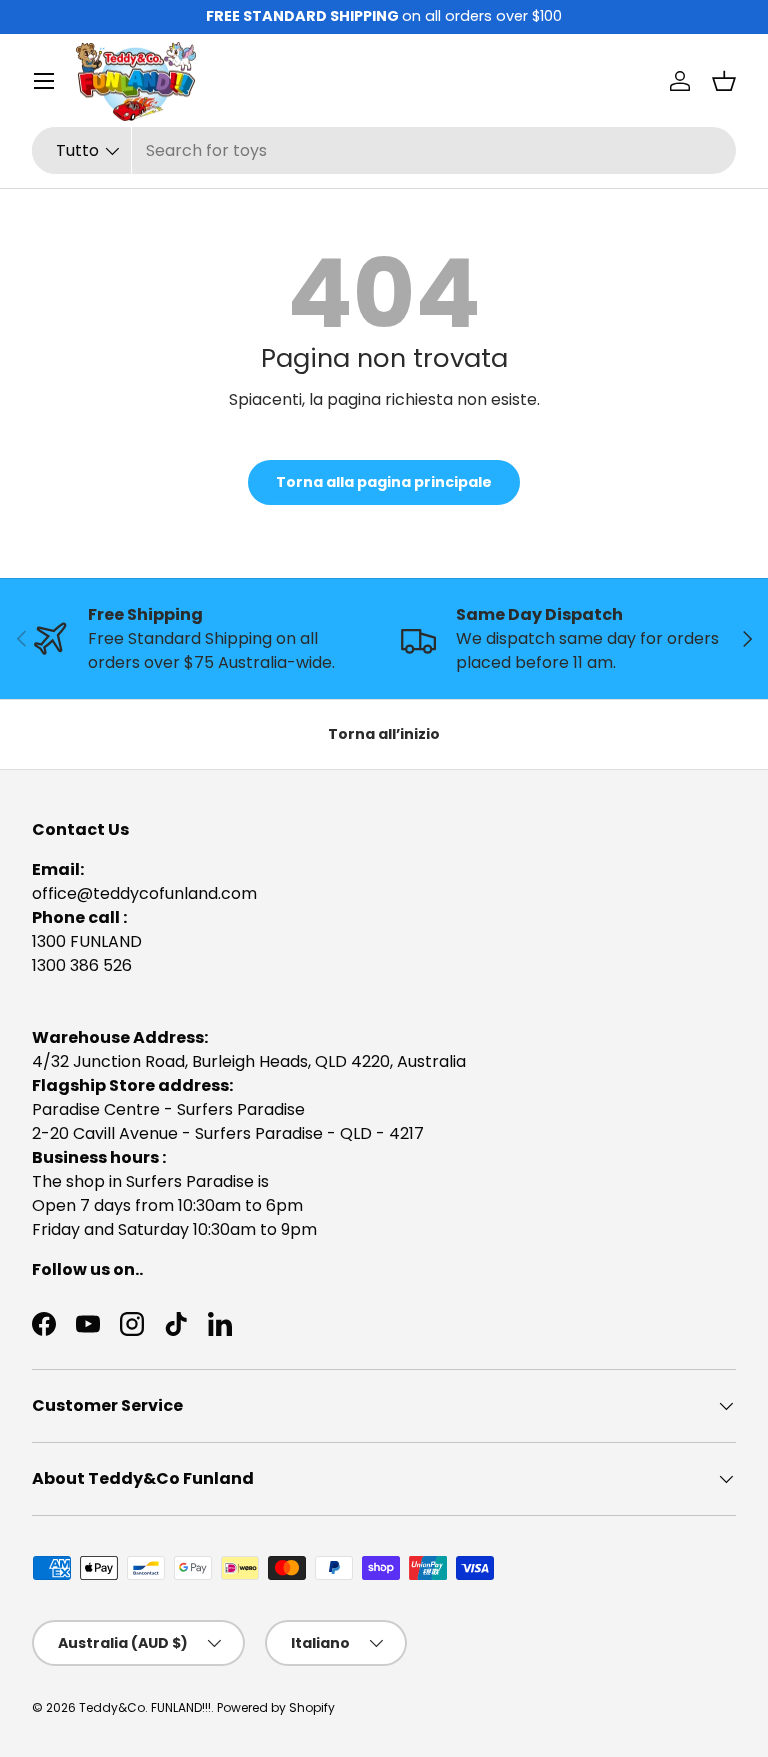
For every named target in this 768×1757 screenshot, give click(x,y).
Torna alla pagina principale (384, 482)
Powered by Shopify (276, 1707)
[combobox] (384, 150)
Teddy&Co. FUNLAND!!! (145, 1707)
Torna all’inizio (384, 734)
